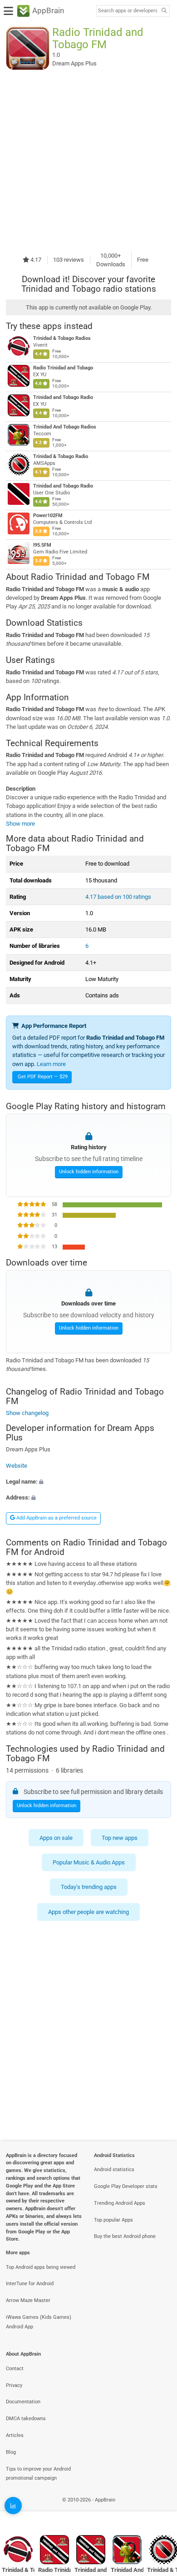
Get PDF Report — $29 (43, 1077)
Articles (15, 2435)
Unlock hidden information (89, 1172)
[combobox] (128, 11)
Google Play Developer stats (126, 2186)
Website (17, 1466)
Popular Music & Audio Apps (89, 1862)
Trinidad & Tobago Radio (61, 456)
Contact (15, 2369)
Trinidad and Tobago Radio (63, 397)
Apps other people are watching (88, 1912)
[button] (88, 1482)
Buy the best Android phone (125, 2236)
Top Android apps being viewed (41, 2267)
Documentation (23, 2402)
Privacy (14, 2385)
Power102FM (48, 516)
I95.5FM (42, 545)
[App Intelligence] (13, 2506)
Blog (11, 2452)
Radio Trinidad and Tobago (63, 368)
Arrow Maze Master (28, 2300)
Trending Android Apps (120, 2203)
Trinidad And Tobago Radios (65, 427)
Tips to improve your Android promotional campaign (38, 2474)
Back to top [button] (159, 2510)
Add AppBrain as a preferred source (56, 1518)
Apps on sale (56, 1838)
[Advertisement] (88, 160)
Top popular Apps (113, 2220)
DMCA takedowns (26, 2419)
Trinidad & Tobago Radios (62, 338)
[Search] (164, 11)
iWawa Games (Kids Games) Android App (39, 2322)
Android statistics (114, 2170)
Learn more (51, 1064)
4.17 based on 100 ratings (118, 897)
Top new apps (120, 1838)
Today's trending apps (89, 1887)
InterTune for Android (30, 2284)
